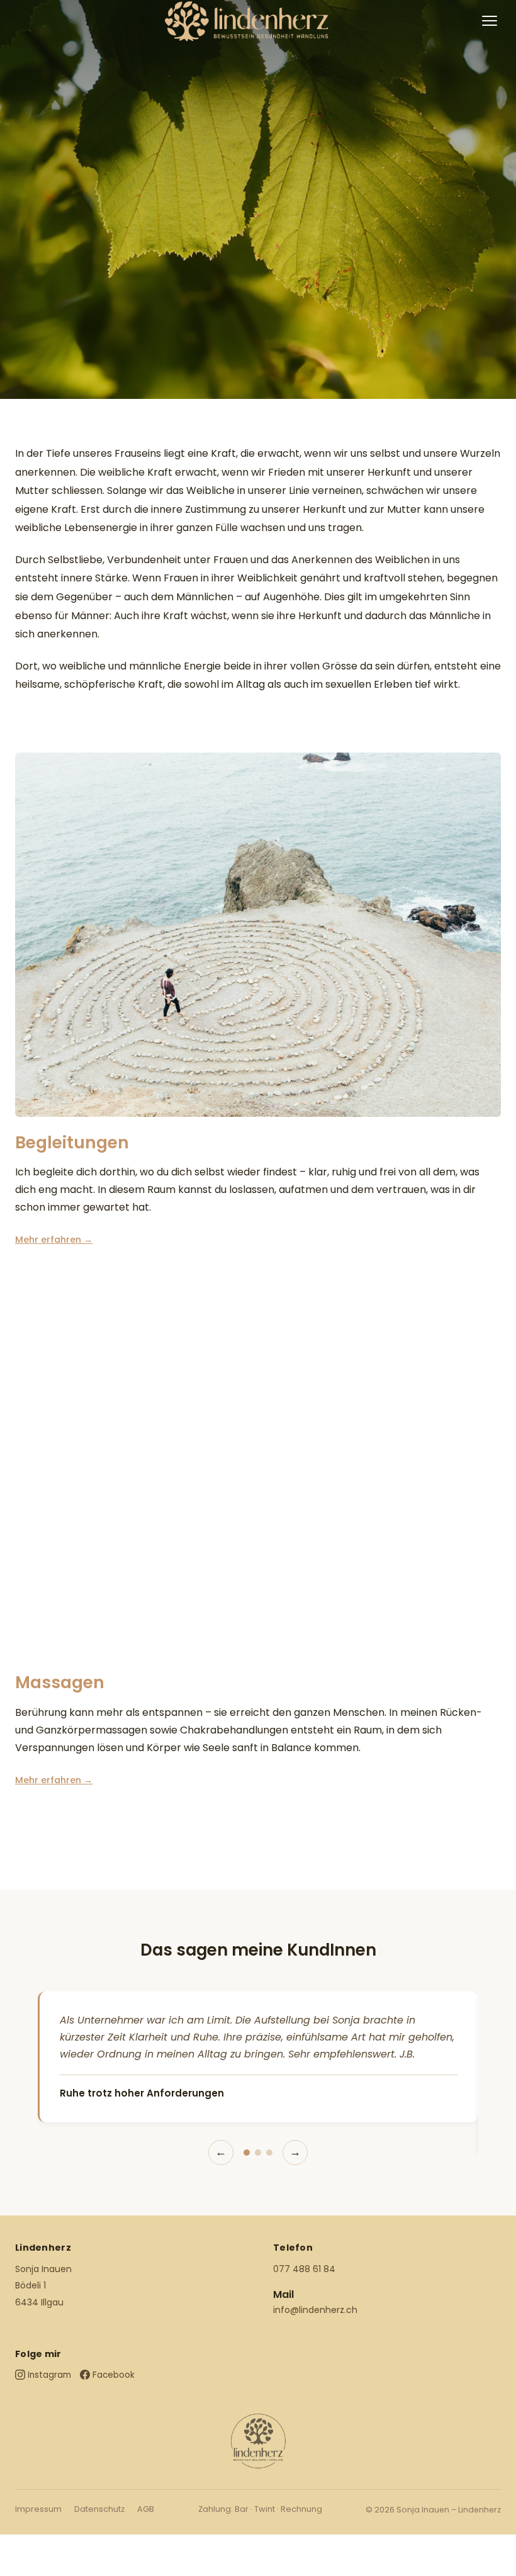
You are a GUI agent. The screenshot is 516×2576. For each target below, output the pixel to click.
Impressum (38, 2509)
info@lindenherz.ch (315, 2310)
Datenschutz (99, 2509)
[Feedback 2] (258, 2153)
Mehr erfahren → (54, 1240)
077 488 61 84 (304, 2269)
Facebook (114, 2375)
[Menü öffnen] (490, 21)
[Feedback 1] (247, 2153)
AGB (146, 2509)
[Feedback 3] (269, 2153)
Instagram (49, 2375)
